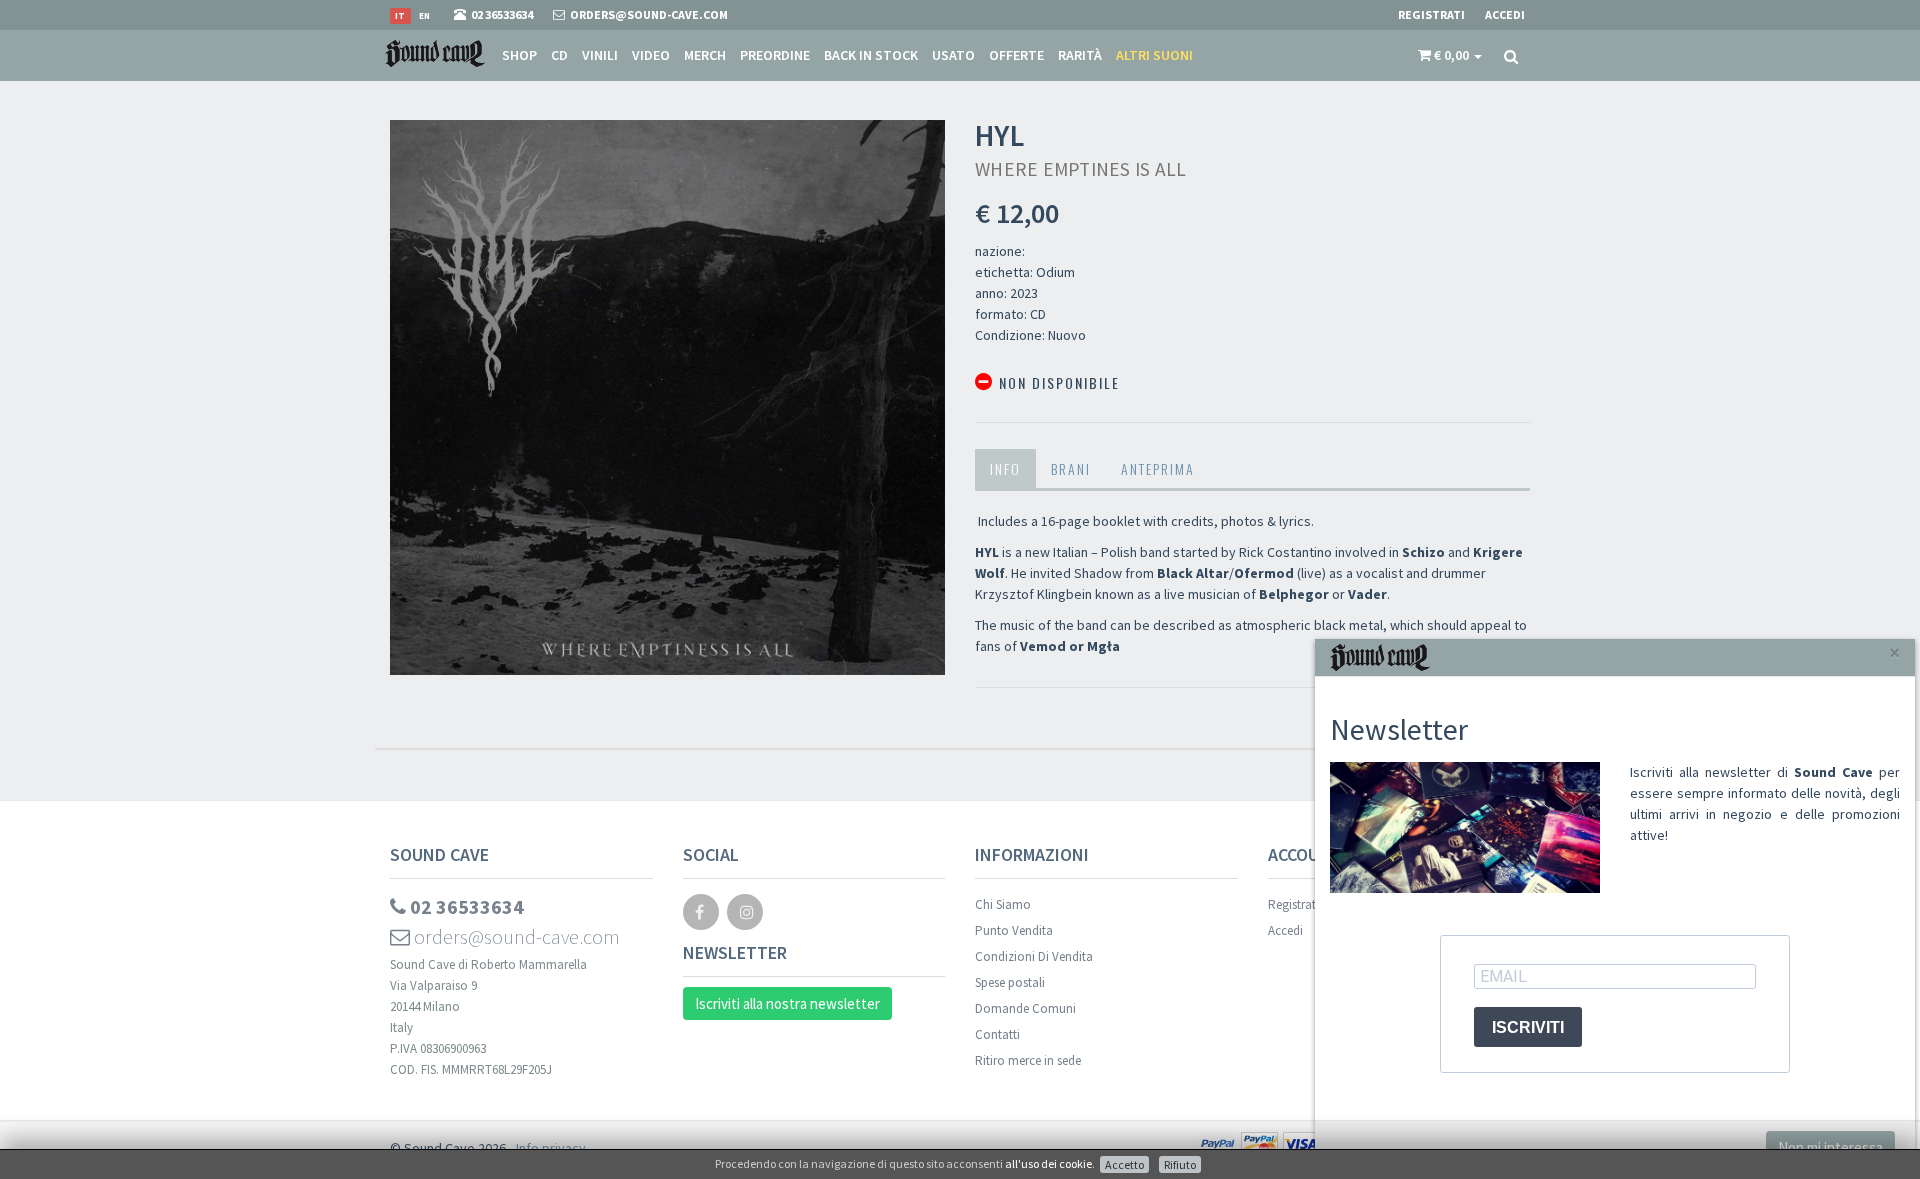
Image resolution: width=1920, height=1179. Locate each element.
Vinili (600, 55)
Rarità (1080, 55)
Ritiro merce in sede (1028, 1060)
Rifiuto (1180, 1164)
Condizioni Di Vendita (1034, 956)
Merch (705, 55)
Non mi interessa (1830, 1147)
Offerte (1016, 55)
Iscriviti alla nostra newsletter (787, 1003)
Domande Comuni (1025, 1008)
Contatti (997, 1034)
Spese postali (1010, 982)
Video (651, 55)
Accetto (1124, 1164)
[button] (1450, 55)
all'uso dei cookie (1048, 1163)
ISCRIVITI (1528, 1027)
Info (1005, 468)
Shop (519, 55)
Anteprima (1158, 468)
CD (559, 55)
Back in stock (871, 55)
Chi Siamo (1003, 904)
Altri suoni (1154, 55)
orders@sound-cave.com (515, 936)
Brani (1071, 468)
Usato (953, 55)
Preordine (775, 55)
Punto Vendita (1014, 930)
